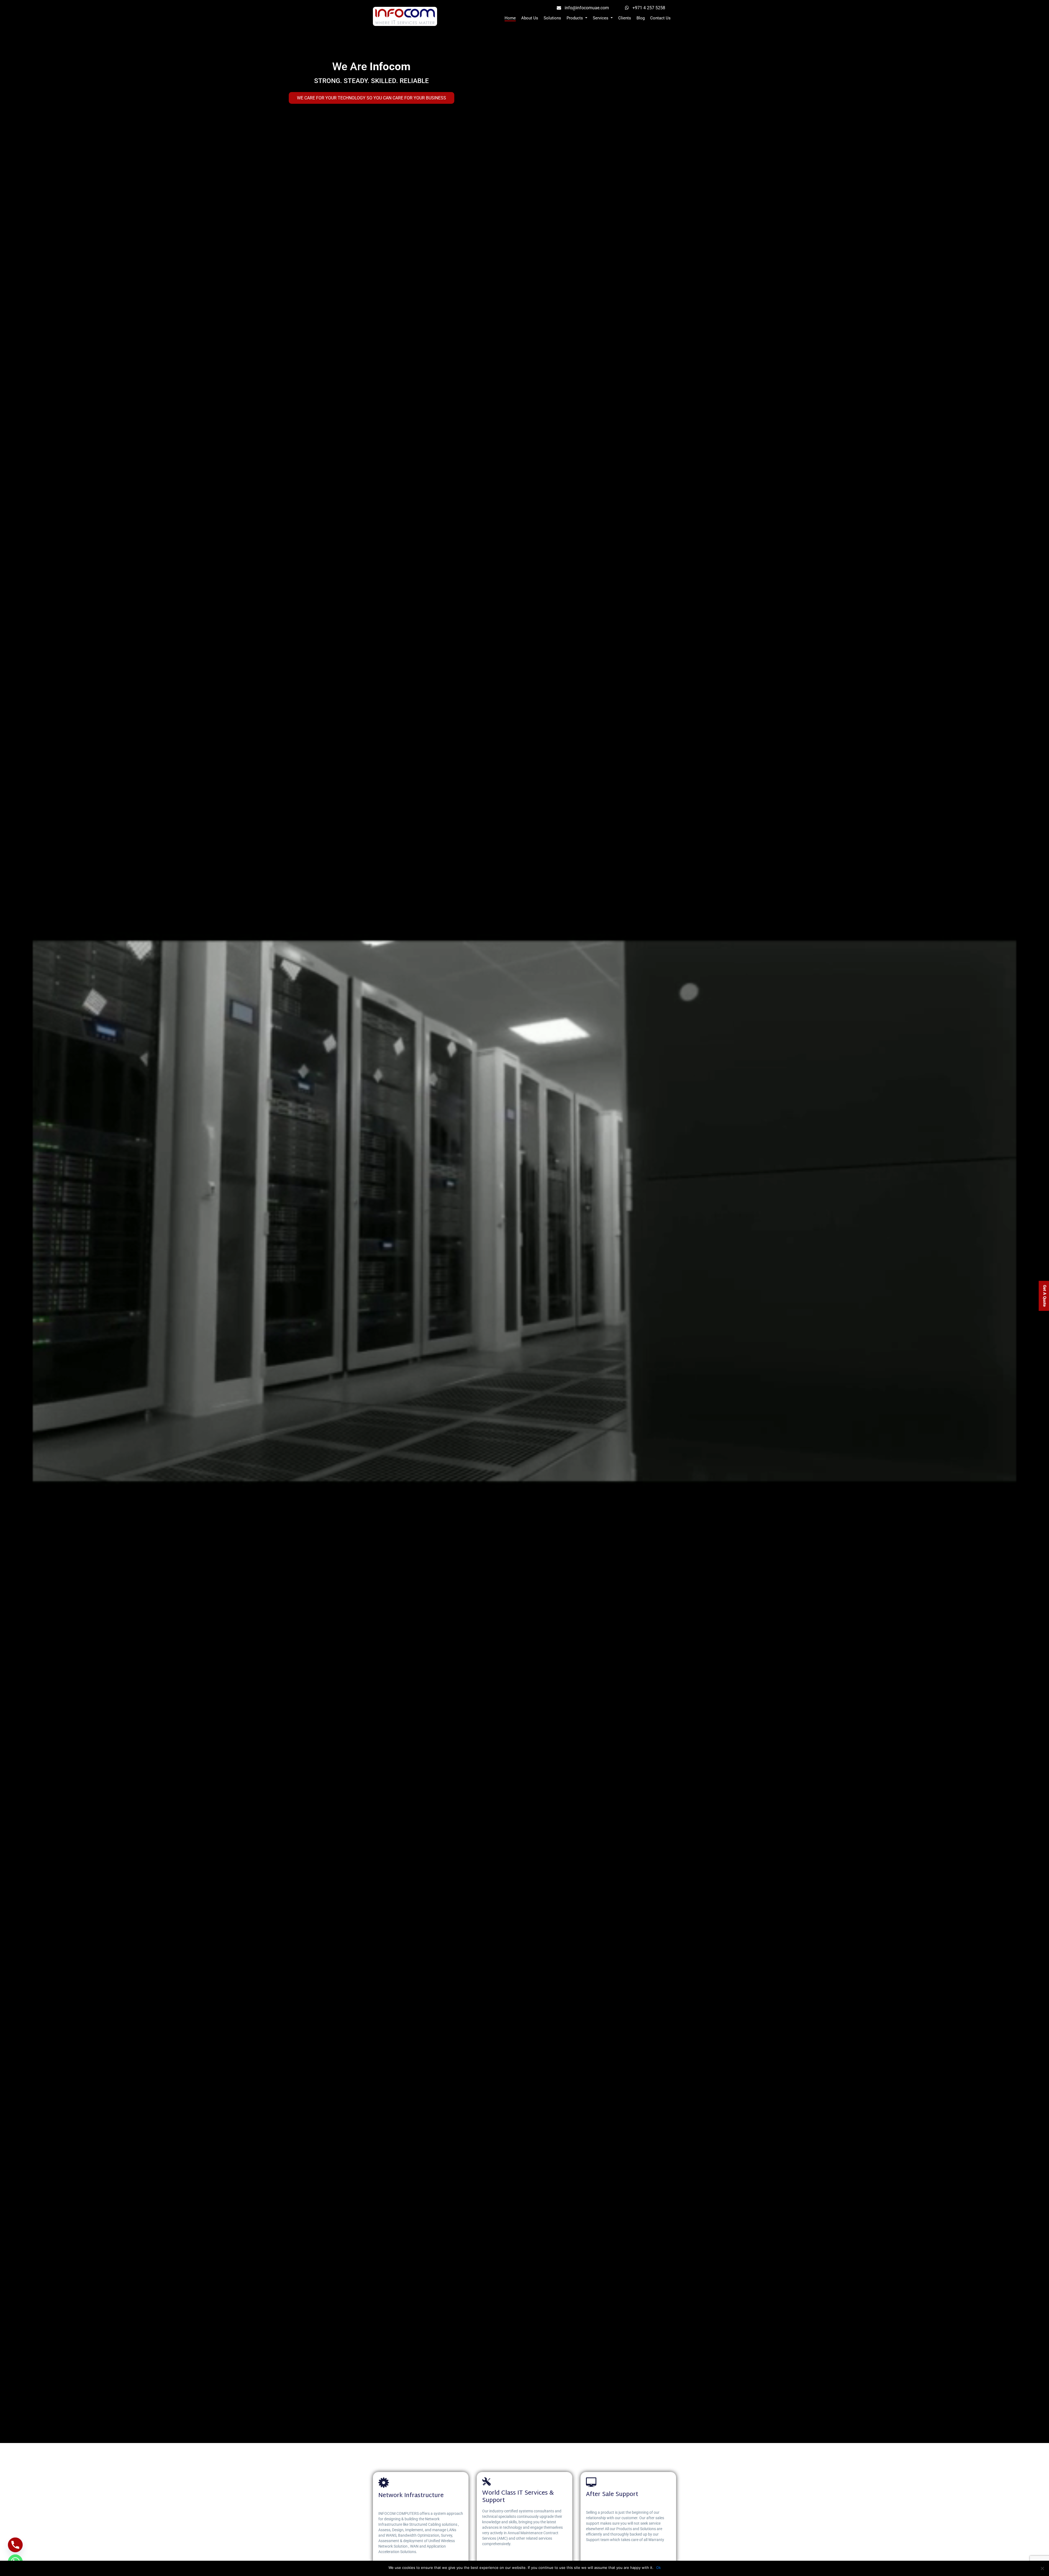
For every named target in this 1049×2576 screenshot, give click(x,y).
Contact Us (660, 18)
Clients (625, 18)
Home (510, 18)
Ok (658, 2568)
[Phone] (15, 2545)
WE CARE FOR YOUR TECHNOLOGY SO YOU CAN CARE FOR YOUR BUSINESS (372, 98)
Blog (641, 18)
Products (575, 18)
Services (601, 18)
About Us (530, 18)
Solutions (552, 18)
